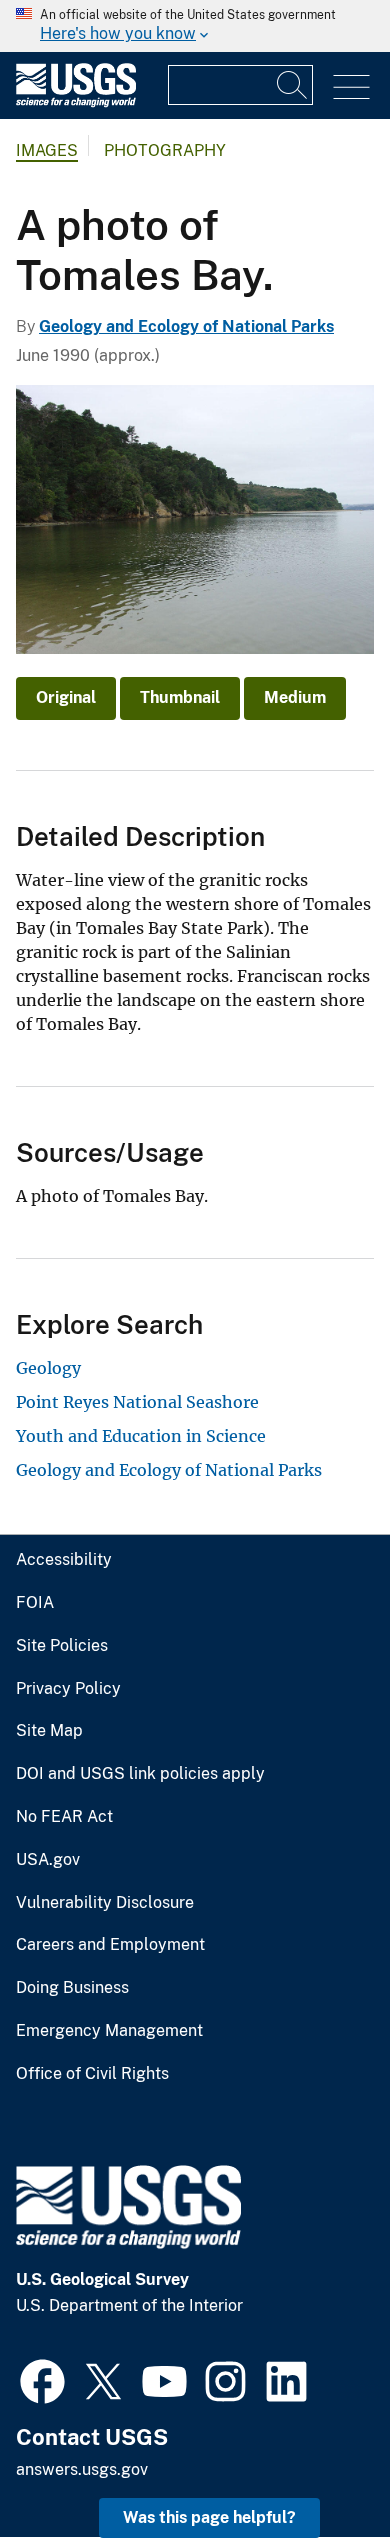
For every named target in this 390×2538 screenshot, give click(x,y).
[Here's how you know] (195, 26)
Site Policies (62, 1646)
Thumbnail (180, 697)
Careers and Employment (110, 1945)
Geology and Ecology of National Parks (186, 326)
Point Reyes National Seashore (137, 1402)
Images (47, 150)
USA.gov (48, 1860)
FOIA (35, 1603)
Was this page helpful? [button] (209, 2517)
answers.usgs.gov (82, 2469)
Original (66, 697)
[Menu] (351, 87)
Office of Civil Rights (92, 2074)
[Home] (76, 102)
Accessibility (64, 1560)
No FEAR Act (64, 1817)
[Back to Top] (317, 2465)
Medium (295, 697)
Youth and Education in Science (141, 1436)
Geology (48, 1368)
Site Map (49, 1731)
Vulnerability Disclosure (105, 1903)
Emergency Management (109, 2031)
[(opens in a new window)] (42, 2379)
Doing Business (72, 1988)
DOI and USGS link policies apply (140, 1774)
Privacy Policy (68, 1689)
